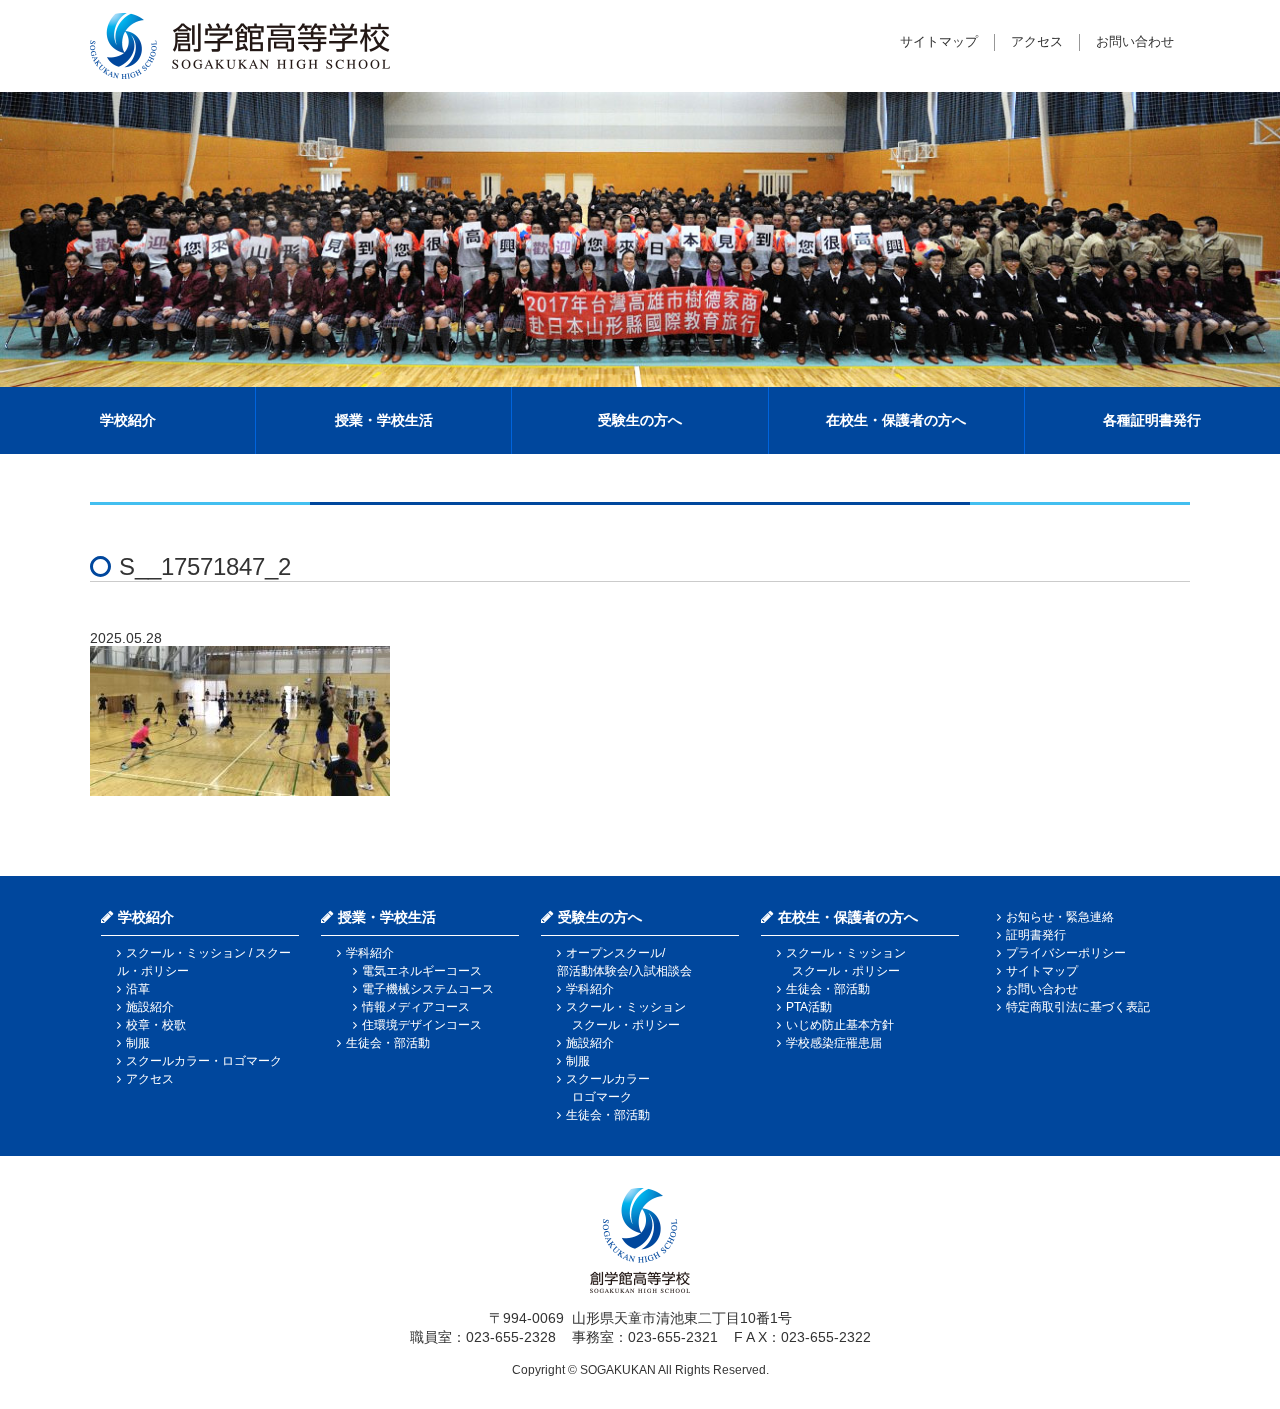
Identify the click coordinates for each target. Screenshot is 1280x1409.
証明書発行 (1036, 935)
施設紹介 (150, 1007)
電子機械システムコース (428, 989)
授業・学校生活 (384, 420)
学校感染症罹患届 (834, 1043)
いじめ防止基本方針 (840, 1025)
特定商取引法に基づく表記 (1078, 1007)
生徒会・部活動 (388, 1043)
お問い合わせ (1135, 41)
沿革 (138, 989)
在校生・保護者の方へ (896, 420)
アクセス (1037, 41)
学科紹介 (370, 953)
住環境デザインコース (422, 1025)
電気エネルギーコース (422, 971)
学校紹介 (128, 420)
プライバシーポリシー (1066, 953)
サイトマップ (939, 41)
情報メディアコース (416, 1007)
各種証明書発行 (1152, 420)
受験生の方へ (640, 420)
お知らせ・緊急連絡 (1060, 917)
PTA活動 (809, 1007)
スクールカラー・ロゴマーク (204, 1061)
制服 (138, 1043)
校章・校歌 (156, 1025)
